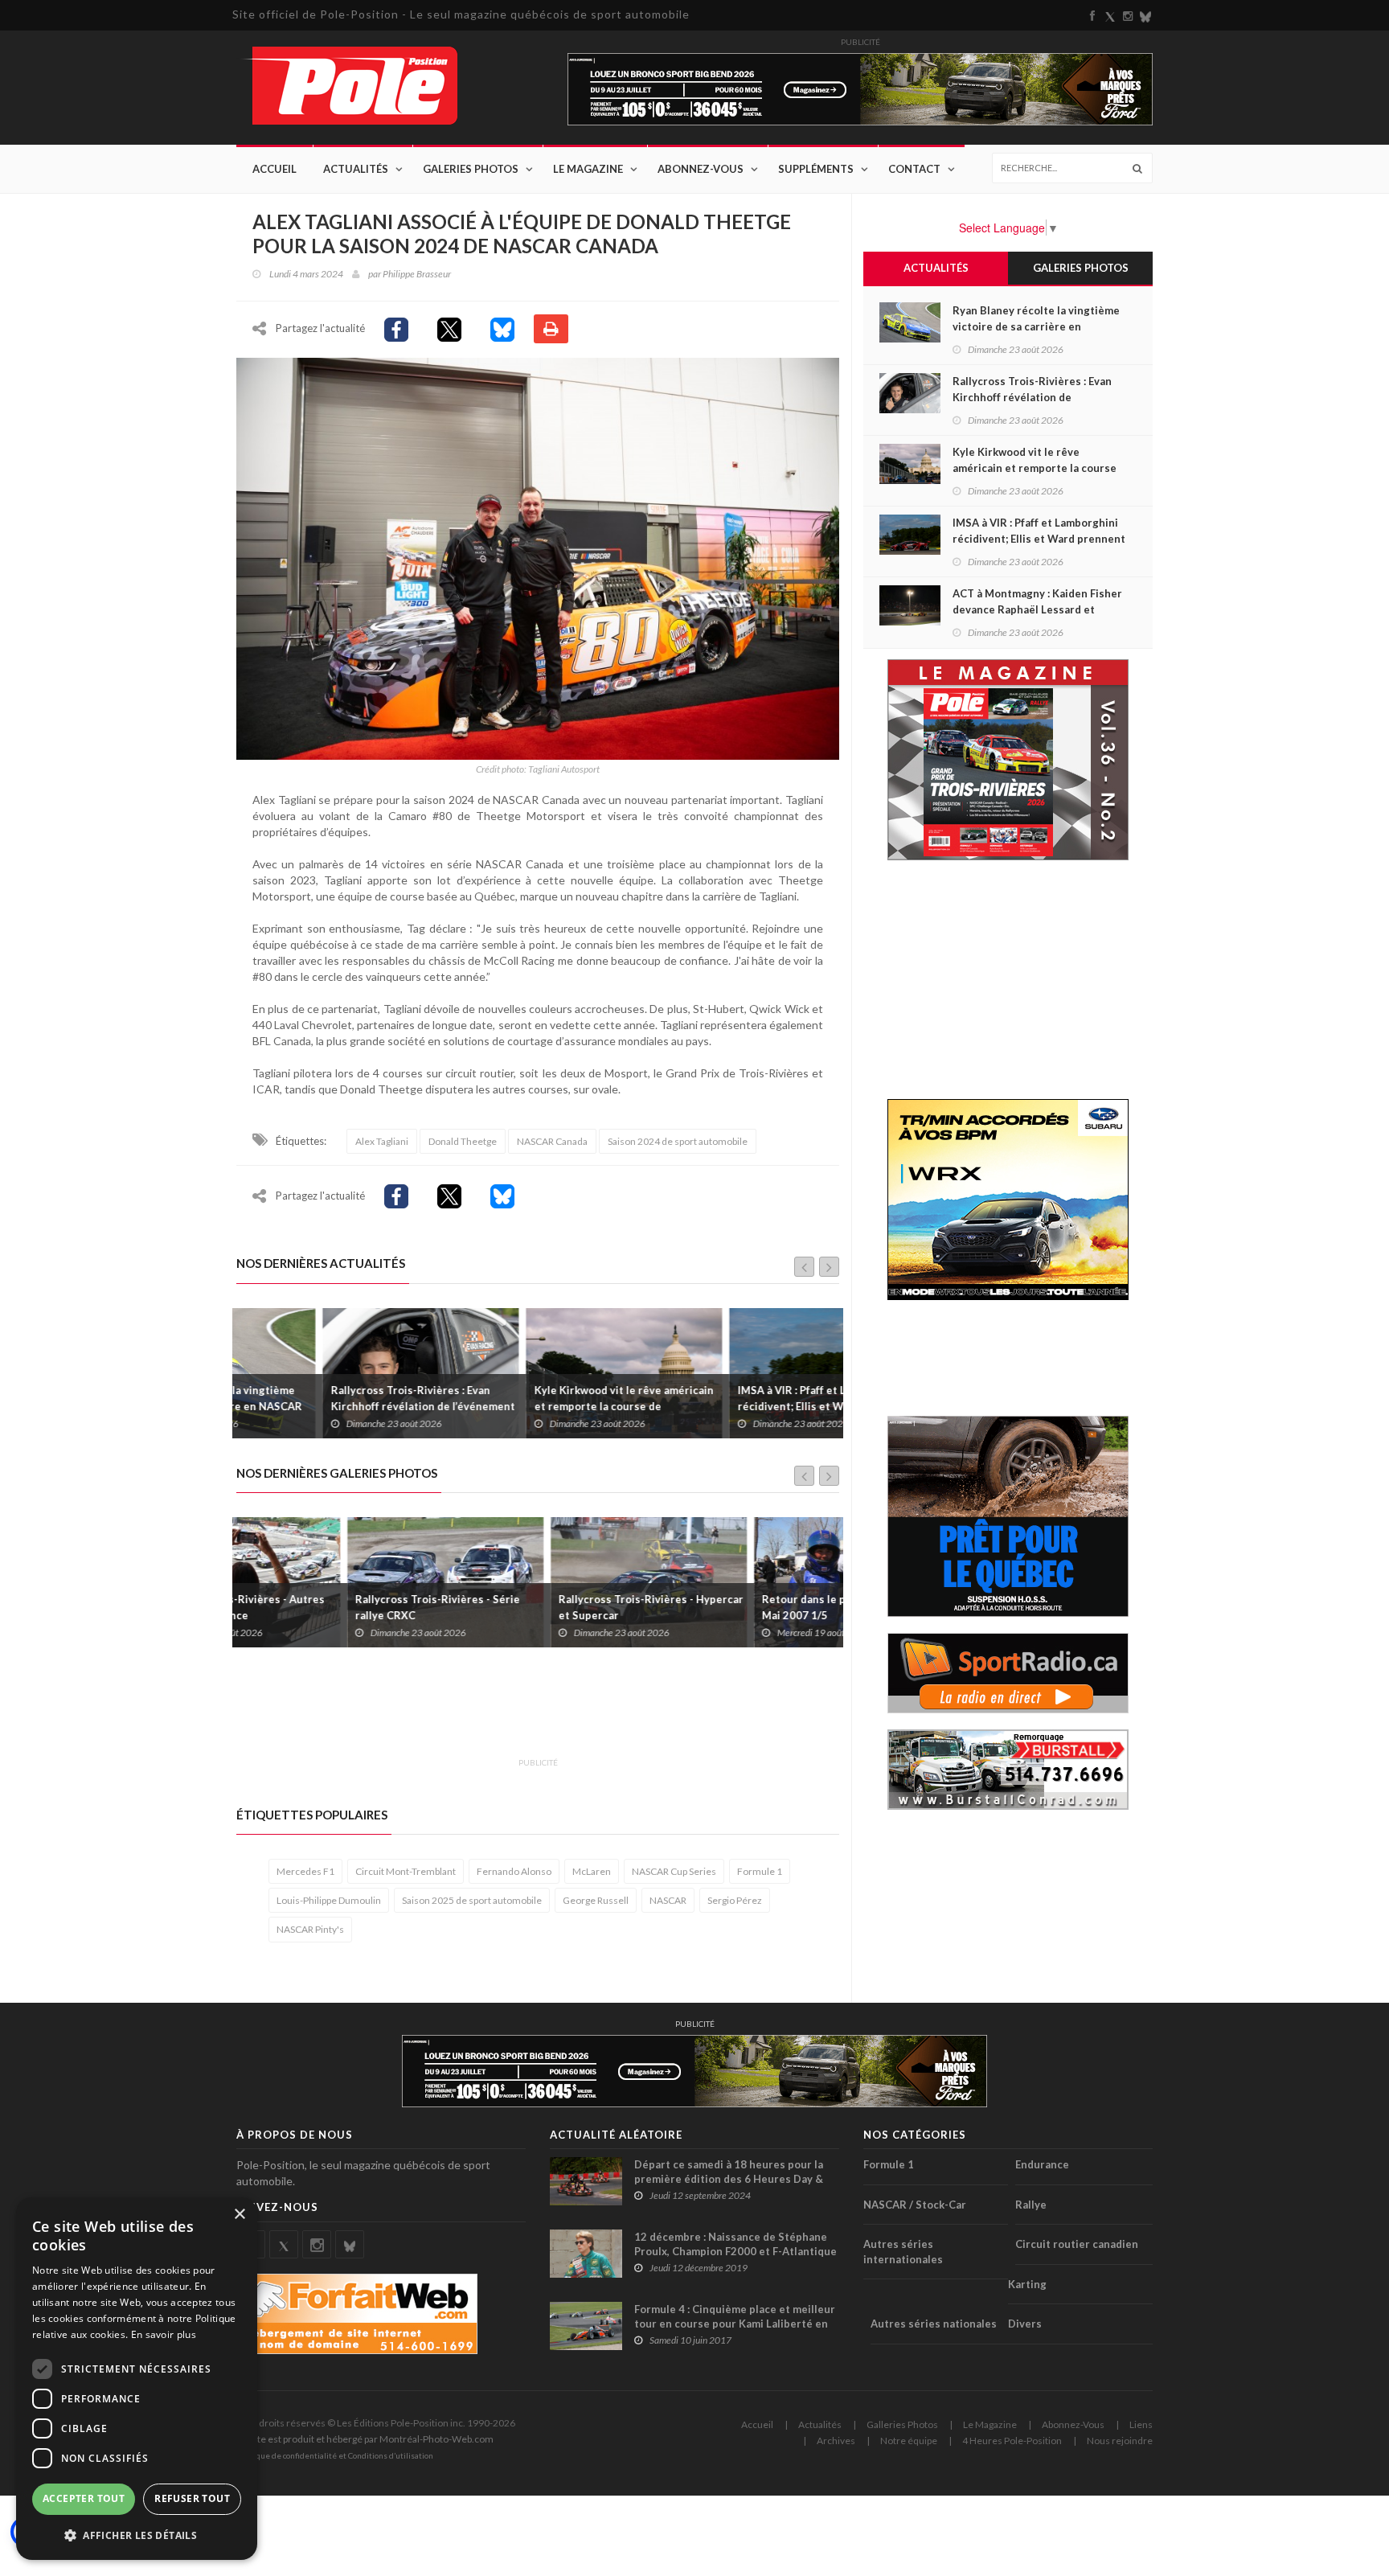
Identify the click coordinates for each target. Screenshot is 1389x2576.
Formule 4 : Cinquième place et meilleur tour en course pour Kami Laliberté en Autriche (735, 2324)
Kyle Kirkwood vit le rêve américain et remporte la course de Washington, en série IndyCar (537, 1406)
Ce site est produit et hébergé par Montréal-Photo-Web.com (365, 2439)
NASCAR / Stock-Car (915, 2205)
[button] (137, 2535)
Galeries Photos (471, 169)
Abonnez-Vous (701, 169)
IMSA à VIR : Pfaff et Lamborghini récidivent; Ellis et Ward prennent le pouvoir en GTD (744, 1406)
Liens (1141, 2424)
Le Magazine (588, 169)
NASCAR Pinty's (310, 1929)
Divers (1025, 2324)
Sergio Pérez (735, 1900)
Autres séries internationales (903, 2252)
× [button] (239, 2215)
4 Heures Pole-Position (1012, 2441)
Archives (836, 2441)
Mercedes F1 (305, 1871)
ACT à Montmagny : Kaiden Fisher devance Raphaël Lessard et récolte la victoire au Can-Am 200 (1037, 609)
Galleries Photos (902, 2424)
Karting (1027, 2284)
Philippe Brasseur (417, 274)
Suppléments (816, 169)
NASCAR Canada (552, 1141)
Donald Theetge (463, 1141)
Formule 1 (760, 1871)
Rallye (1031, 2205)
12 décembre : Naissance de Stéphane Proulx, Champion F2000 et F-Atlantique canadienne (735, 2251)
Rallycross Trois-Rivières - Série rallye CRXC (327, 1607)
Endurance (1042, 2164)
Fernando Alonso (514, 1871)
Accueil (275, 169)
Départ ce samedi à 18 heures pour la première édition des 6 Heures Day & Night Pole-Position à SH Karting (729, 2179)
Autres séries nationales (934, 2324)
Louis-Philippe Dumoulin (329, 1900)
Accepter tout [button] (84, 2498)
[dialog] (137, 2379)
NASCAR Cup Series (674, 1871)
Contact (914, 169)
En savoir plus (164, 2334)
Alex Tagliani (382, 1141)
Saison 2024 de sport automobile (678, 1141)
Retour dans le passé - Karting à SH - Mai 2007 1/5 (744, 1607)
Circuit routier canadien (1077, 2244)
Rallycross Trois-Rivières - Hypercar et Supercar (540, 1607)
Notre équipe (909, 2441)
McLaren (592, 1871)
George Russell (596, 1900)
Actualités (356, 169)
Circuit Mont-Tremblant (406, 1871)
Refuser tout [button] (192, 2498)
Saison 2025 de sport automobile (472, 1900)
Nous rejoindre (1120, 2441)
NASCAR (668, 1900)
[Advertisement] (529, 1712)
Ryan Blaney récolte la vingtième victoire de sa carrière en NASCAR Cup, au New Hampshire (1036, 326)
